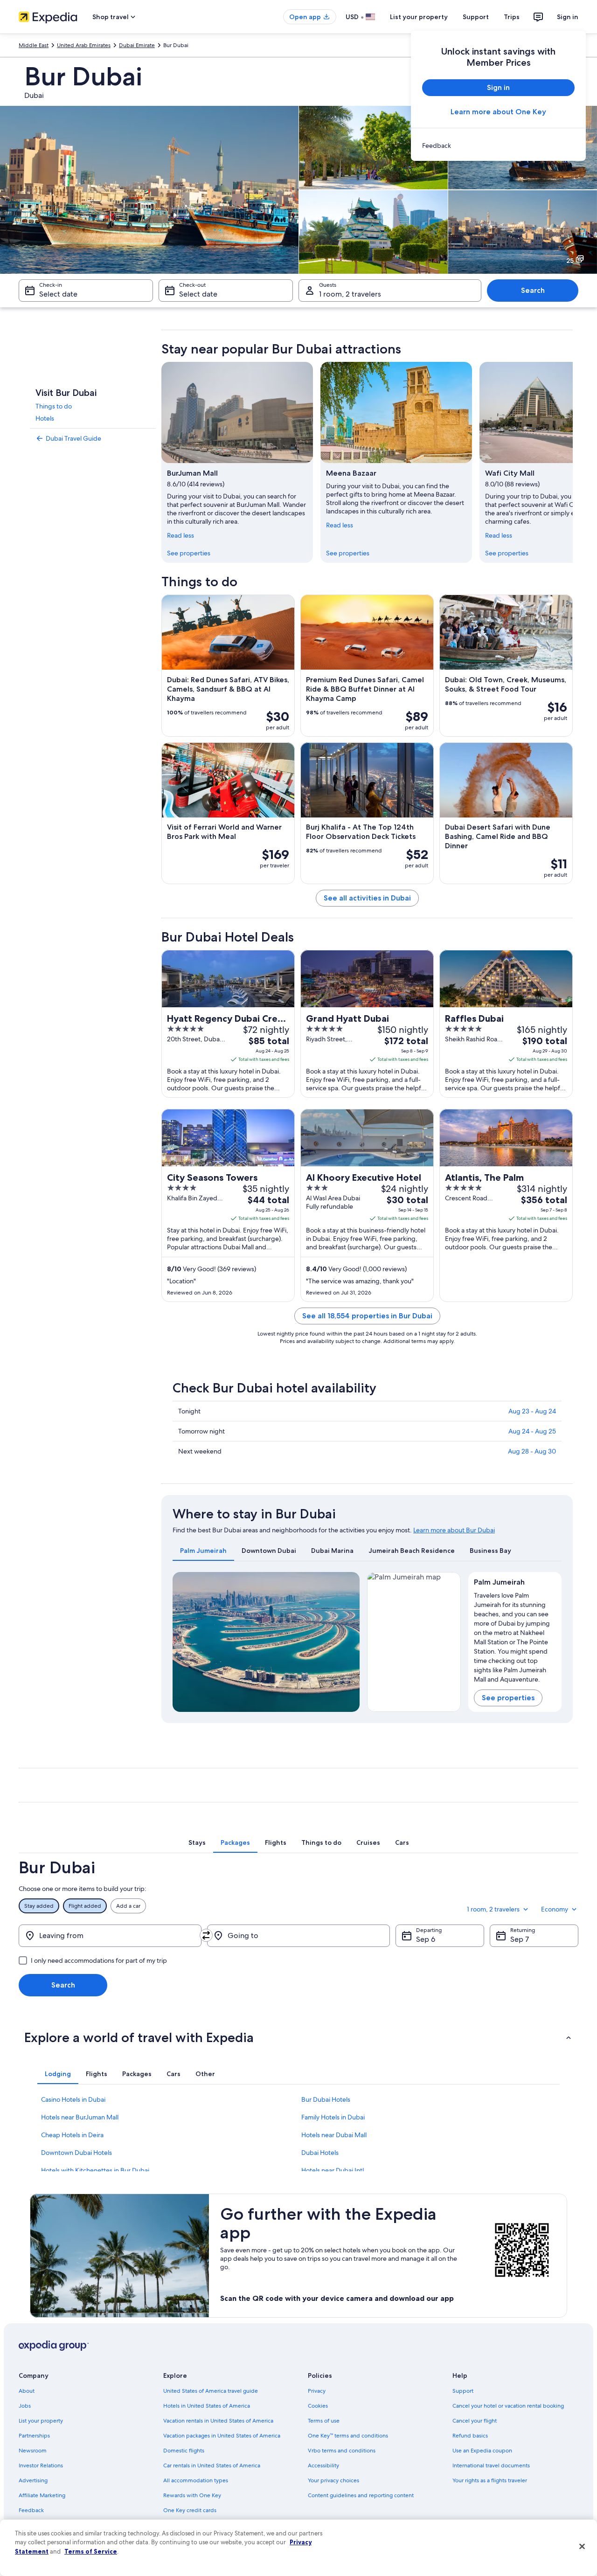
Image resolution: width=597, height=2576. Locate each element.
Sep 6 (426, 1939)
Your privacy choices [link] (333, 2480)
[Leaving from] (110, 1936)
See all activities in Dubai (367, 898)
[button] (298, 2037)
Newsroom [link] (33, 2451)
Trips (512, 17)
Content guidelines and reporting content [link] (361, 2495)
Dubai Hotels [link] (320, 2153)
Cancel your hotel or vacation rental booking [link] (508, 2406)
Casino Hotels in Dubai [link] (73, 2099)
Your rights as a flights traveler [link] (490, 2480)
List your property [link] (41, 2421)
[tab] (203, 1551)
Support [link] (463, 2391)
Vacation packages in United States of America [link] (222, 2436)
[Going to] (298, 1936)
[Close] (582, 2547)
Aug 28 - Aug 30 (532, 1451)
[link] (498, 145)
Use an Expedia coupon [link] (482, 2451)
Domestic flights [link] (184, 2451)
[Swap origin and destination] (206, 1935)
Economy (555, 1909)
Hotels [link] (45, 418)
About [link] (27, 2391)
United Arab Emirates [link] (84, 45)
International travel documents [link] (491, 2465)
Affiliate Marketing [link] (42, 2495)
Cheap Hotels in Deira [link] (72, 2135)
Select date (58, 294)
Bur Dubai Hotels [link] (326, 2099)
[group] (515, 1635)
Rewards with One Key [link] (192, 2495)
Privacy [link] (317, 2391)
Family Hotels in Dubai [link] (333, 2117)
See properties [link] (189, 553)
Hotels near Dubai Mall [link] (334, 2135)
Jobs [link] (25, 2406)
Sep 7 (520, 1939)
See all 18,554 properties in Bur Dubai (367, 1316)
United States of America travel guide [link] (211, 2391)
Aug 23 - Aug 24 (532, 1411)
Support (476, 17)
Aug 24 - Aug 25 (532, 1431)
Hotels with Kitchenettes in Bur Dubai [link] (95, 2170)
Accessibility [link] (323, 2465)
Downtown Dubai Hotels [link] (76, 2153)
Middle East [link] (34, 45)
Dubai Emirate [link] (137, 45)
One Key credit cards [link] (190, 2510)
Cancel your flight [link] (475, 2421)
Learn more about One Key (498, 112)
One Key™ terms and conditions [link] (348, 2436)
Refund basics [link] (470, 2436)
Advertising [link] (33, 2480)
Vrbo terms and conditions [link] (342, 2451)
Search (533, 290)
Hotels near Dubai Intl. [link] (333, 2170)
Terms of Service (91, 2551)
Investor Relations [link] (41, 2465)
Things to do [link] (54, 406)
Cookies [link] (318, 2406)
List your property (419, 17)
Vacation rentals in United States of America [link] (218, 2421)
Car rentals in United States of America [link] (212, 2465)
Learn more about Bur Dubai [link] (454, 1530)
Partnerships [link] (34, 2436)
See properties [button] (508, 1698)
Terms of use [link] (324, 2421)
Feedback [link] (31, 2510)
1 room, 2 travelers (350, 294)
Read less (180, 535)
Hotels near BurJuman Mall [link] (80, 2117)
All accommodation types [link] (196, 2480)
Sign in (568, 17)
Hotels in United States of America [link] (207, 2406)
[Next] (573, 462)
